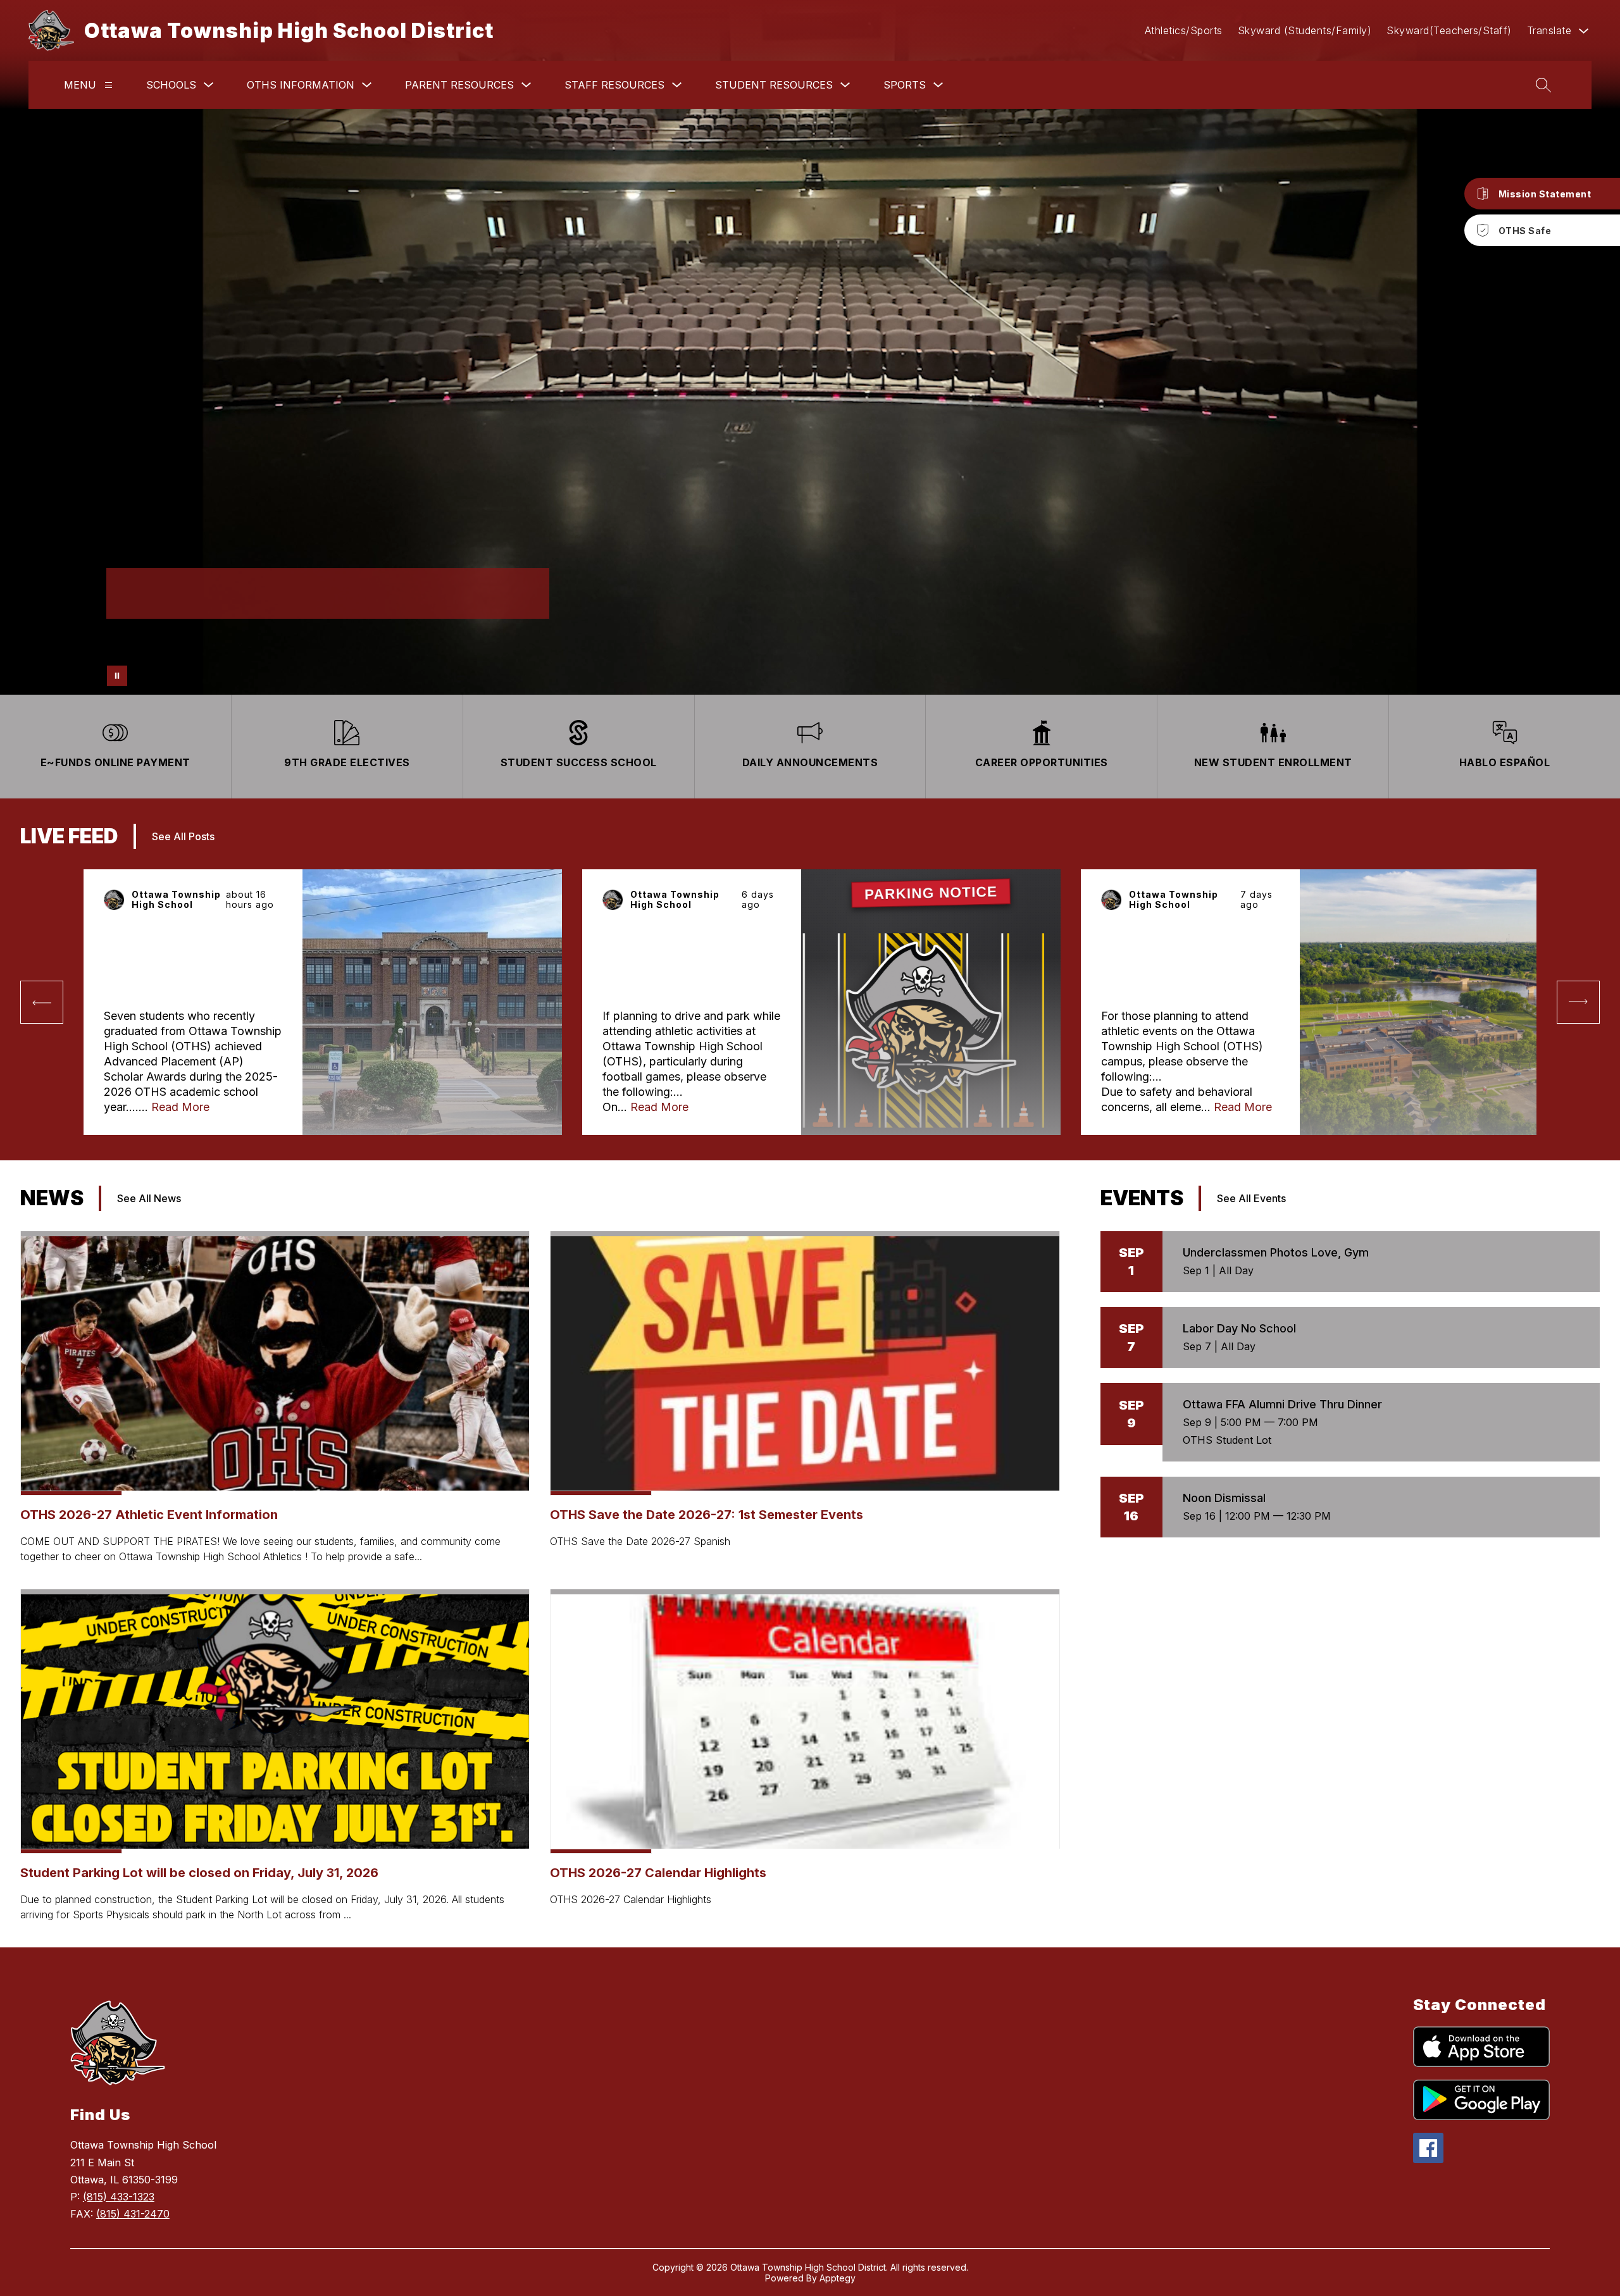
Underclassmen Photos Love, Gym (1276, 1252)
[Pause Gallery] (117, 676)
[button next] (1578, 1002)
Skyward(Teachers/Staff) (1449, 30)
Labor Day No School (1239, 1328)
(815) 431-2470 (133, 2214)
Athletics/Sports (1184, 30)
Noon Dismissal (1224, 1498)
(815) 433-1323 (119, 2197)
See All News (149, 1198)
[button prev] (42, 1002)
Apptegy (838, 2278)
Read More (180, 1107)
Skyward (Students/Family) (1305, 30)
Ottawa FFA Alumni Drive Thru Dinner (1282, 1404)
